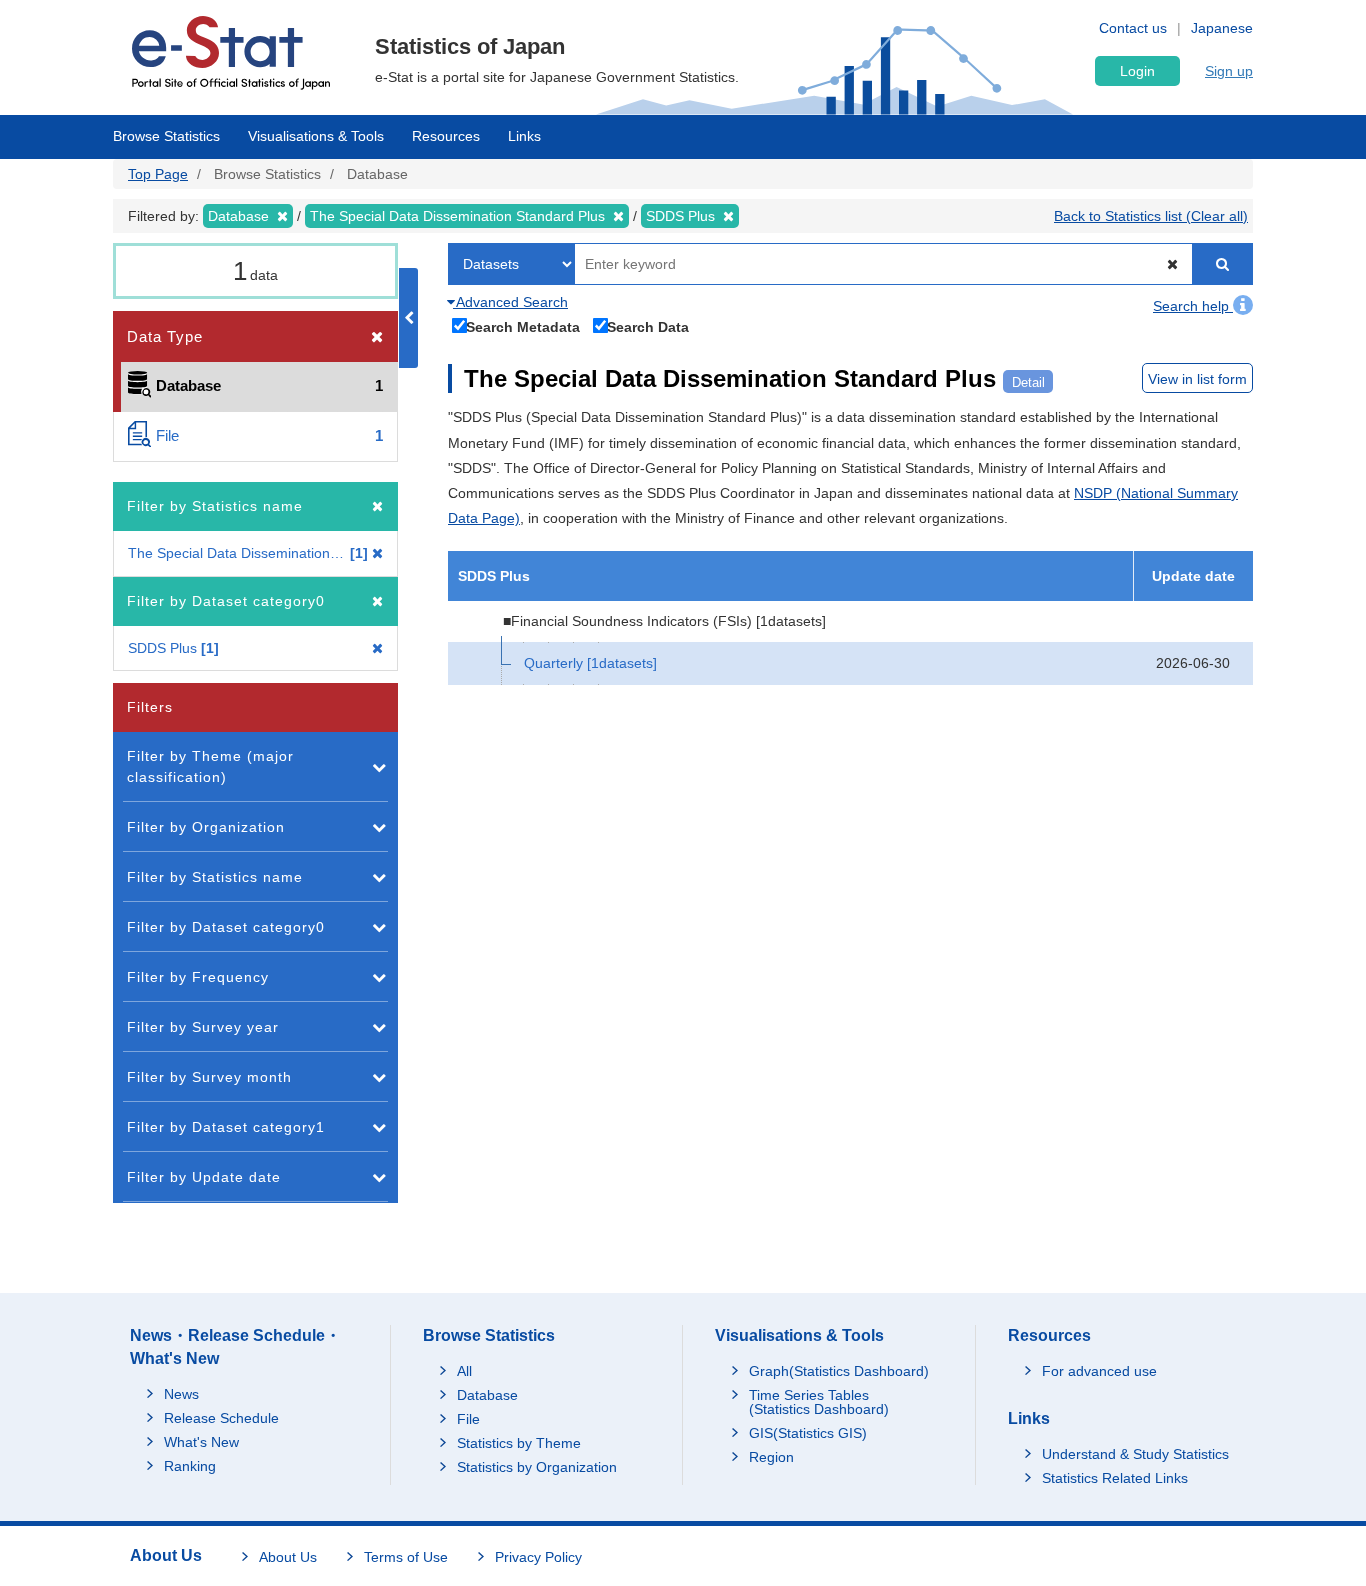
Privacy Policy (538, 1557)
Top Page (158, 174)
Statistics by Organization (537, 1467)
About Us (288, 1557)
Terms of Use (406, 1557)
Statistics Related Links (1115, 1478)
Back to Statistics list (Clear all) (1151, 216)
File (468, 1419)
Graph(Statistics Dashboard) (839, 1371)
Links (524, 136)
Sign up (1229, 71)
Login (1137, 71)
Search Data (648, 326)
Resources (446, 136)
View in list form (1197, 379)
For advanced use (1099, 1371)
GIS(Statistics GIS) (808, 1433)
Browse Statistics (166, 136)
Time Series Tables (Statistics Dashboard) (819, 1402)
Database (487, 1395)
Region (771, 1457)
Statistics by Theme (519, 1443)
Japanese (1222, 28)
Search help (1193, 306)
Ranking (190, 1466)
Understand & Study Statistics (1135, 1454)
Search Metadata (523, 326)
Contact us (1133, 28)
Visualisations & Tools (316, 136)
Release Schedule (221, 1418)
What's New (201, 1442)
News (181, 1394)
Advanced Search (510, 302)
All (464, 1371)
